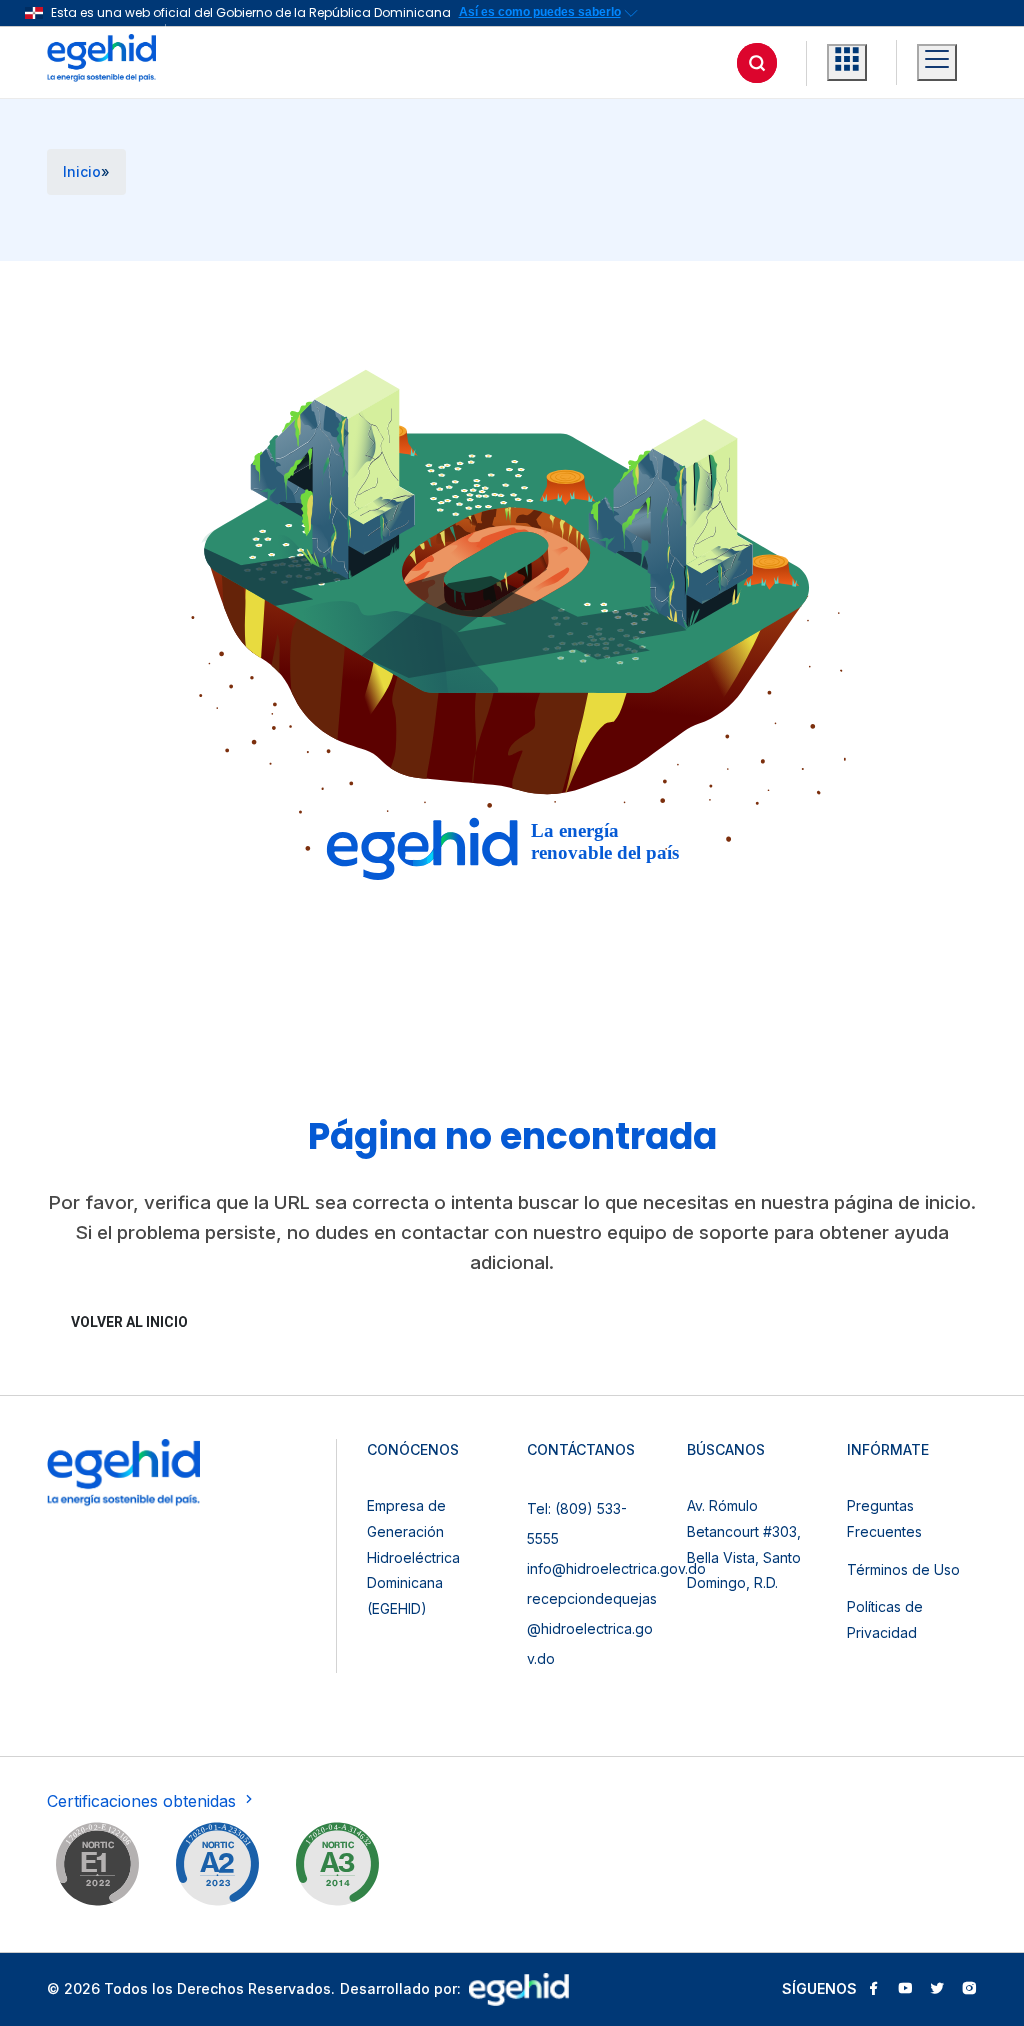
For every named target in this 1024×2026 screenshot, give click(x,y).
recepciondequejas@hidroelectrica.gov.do (592, 1628)
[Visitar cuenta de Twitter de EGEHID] (937, 1990)
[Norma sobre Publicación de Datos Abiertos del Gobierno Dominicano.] (337, 1868)
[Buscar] (757, 63)
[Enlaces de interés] (847, 63)
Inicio (82, 171)
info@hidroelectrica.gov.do (616, 1568)
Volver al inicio (129, 1322)
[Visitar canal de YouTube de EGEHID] (905, 1990)
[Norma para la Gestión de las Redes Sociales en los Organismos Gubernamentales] (97, 1868)
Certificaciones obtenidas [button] (144, 1801)
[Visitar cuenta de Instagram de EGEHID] (969, 1990)
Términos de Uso (903, 1569)
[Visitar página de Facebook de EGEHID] (873, 1990)
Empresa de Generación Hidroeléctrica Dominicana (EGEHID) (413, 1556)
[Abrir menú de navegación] (937, 63)
